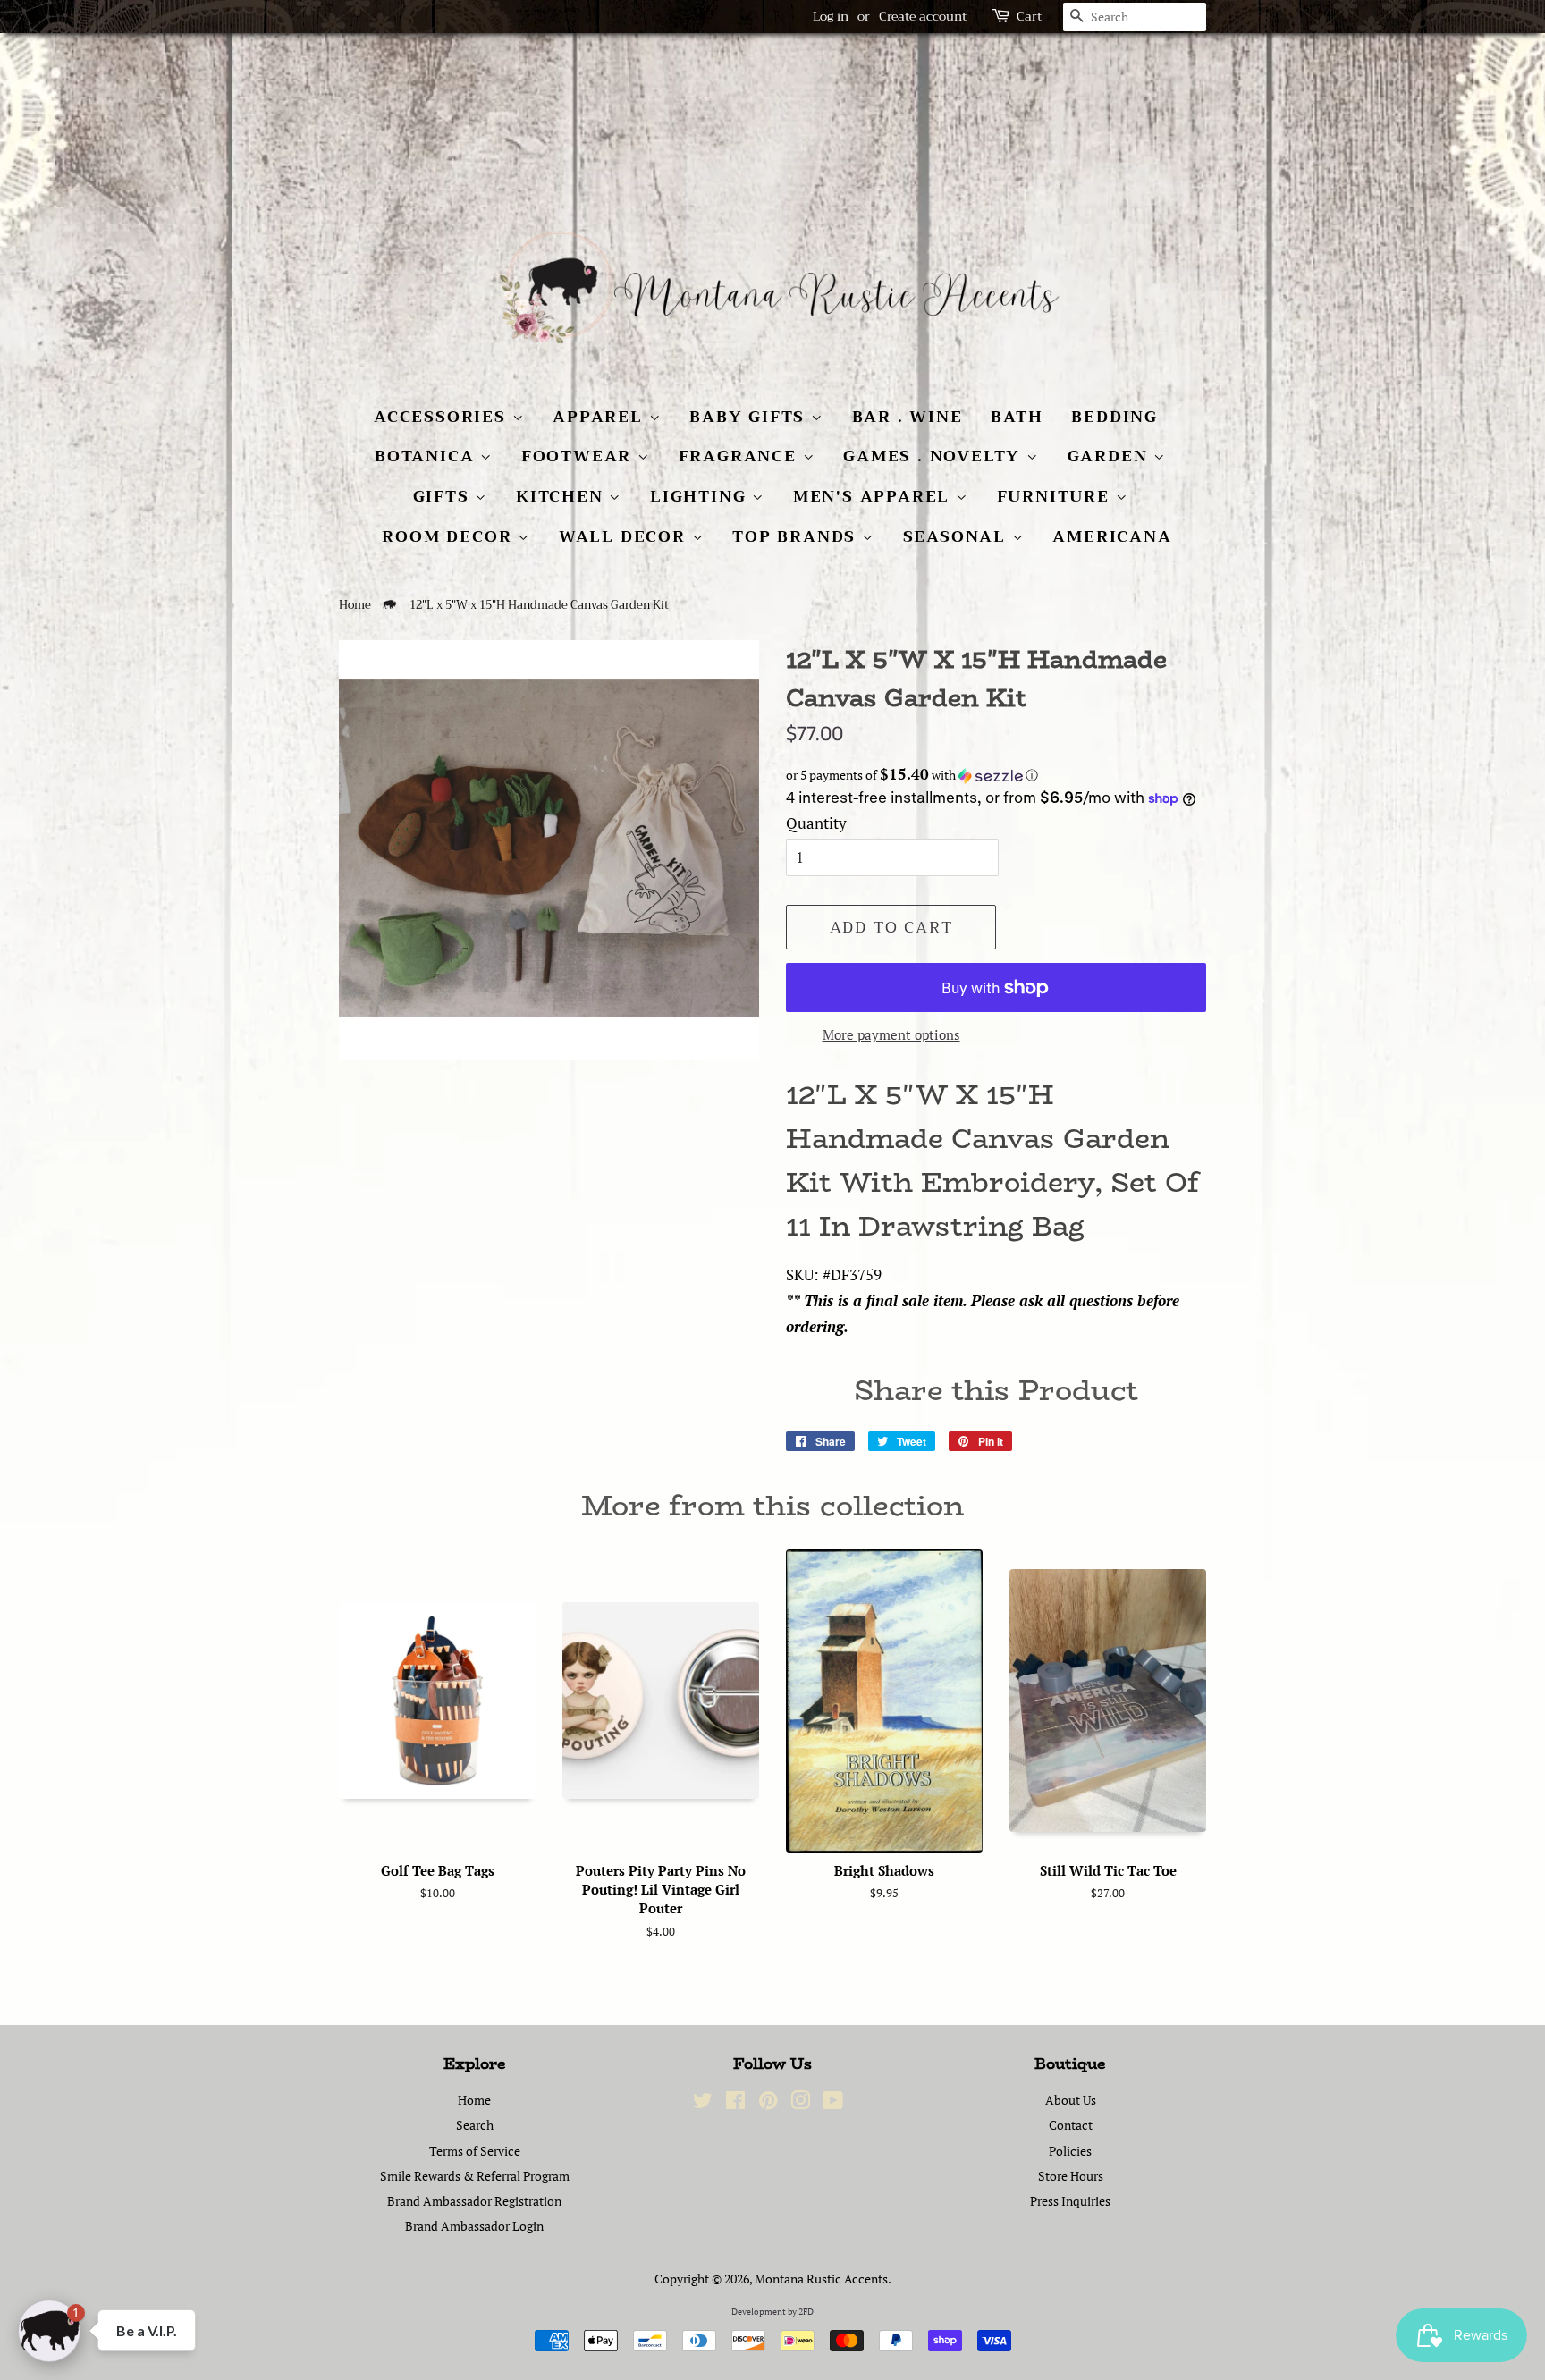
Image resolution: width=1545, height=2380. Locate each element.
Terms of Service (475, 2151)
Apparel (600, 417)
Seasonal (958, 536)
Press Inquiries (1070, 2201)
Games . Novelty (935, 456)
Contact (1071, 2125)
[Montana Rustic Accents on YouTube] (833, 2103)
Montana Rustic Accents (821, 2279)
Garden (1111, 456)
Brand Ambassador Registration (474, 2201)
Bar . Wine (908, 417)
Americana (1112, 536)
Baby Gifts (750, 417)
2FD (806, 2312)
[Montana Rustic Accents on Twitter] (703, 2103)
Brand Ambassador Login (474, 2226)
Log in (831, 16)
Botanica (427, 456)
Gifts (444, 496)
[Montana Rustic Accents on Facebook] (735, 2103)
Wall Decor (625, 536)
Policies (1070, 2151)
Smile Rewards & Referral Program (475, 2176)
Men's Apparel (874, 496)
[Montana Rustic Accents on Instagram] (800, 2103)
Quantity (816, 823)
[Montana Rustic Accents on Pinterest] (768, 2103)
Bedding (1114, 417)
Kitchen (562, 496)
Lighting (701, 496)
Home (355, 605)
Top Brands (797, 536)
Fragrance (741, 456)
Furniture (1056, 496)
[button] (996, 775)
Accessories (443, 417)
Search (475, 2125)
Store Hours (1071, 2176)
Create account (923, 16)
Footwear (579, 456)
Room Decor (450, 536)
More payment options (891, 1034)
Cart (1029, 17)
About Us (1071, 2100)
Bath (1017, 417)
